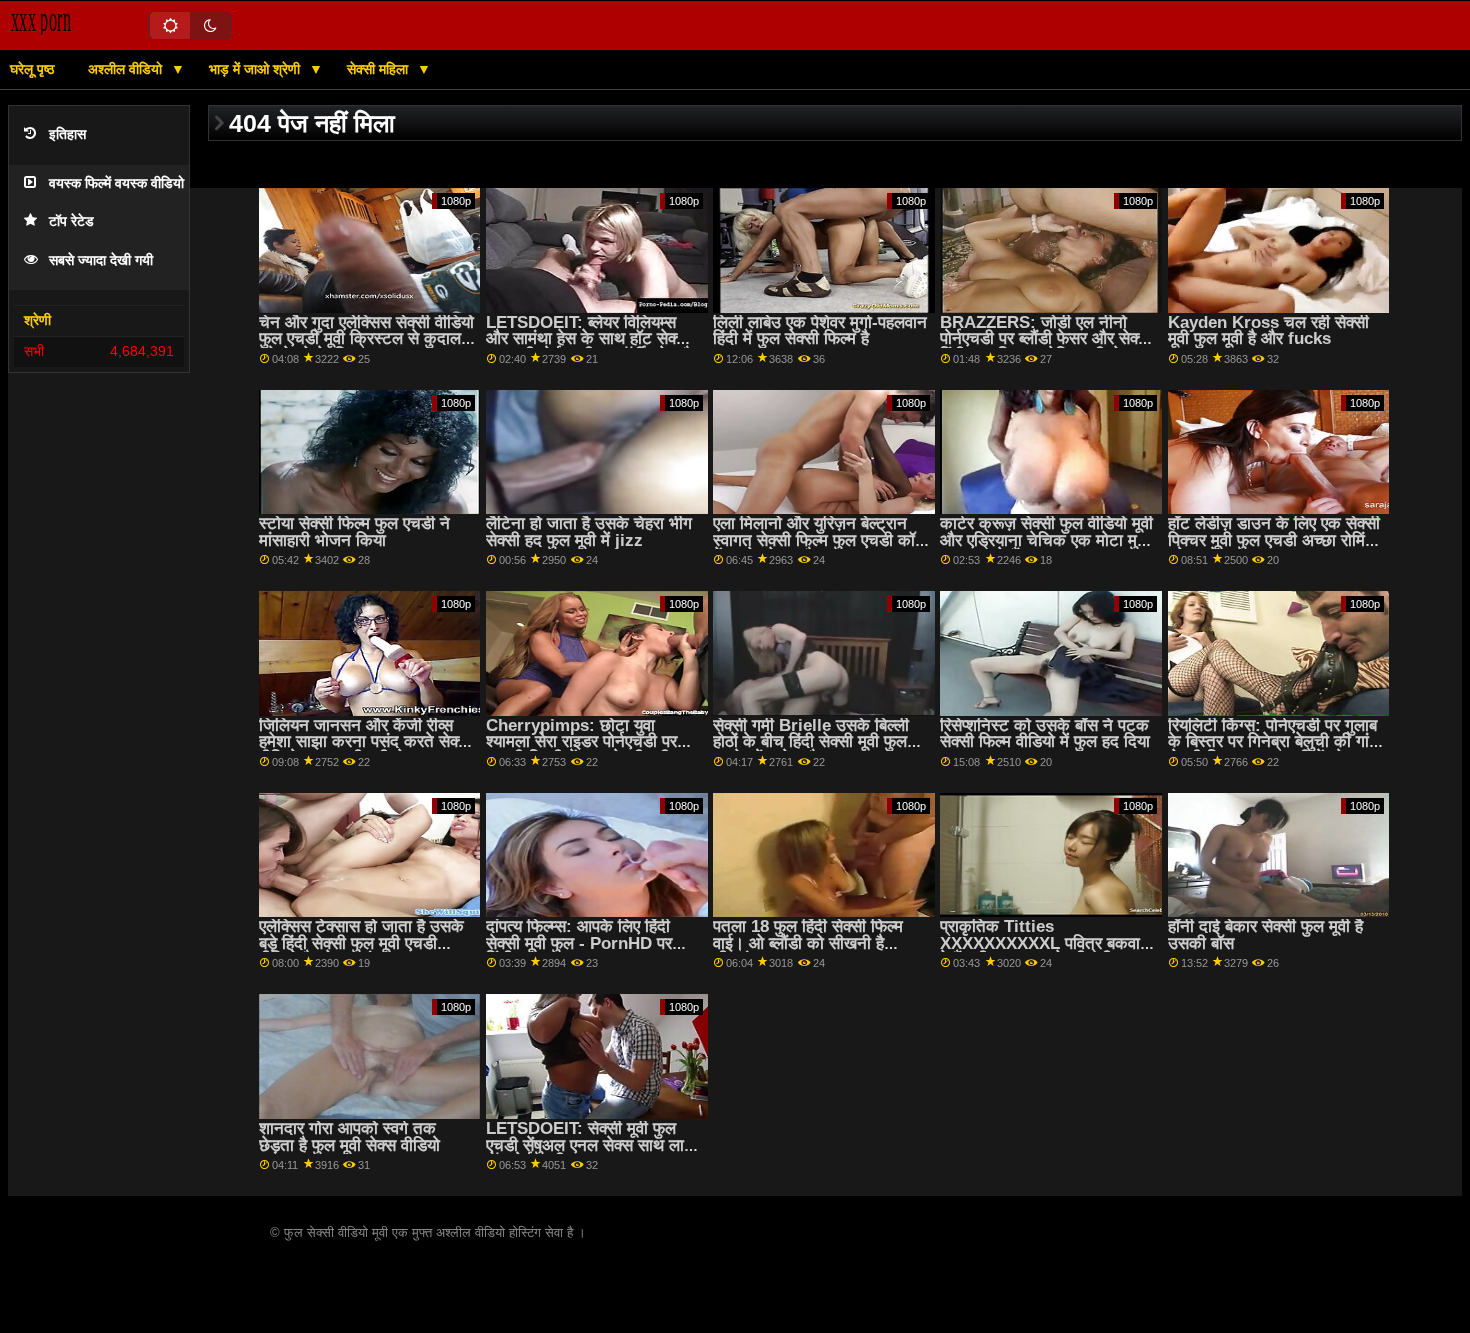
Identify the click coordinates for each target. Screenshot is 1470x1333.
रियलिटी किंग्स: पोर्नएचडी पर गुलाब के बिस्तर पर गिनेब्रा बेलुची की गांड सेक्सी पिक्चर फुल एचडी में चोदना (1273, 742)
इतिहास (67, 134)
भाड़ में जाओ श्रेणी (256, 69)
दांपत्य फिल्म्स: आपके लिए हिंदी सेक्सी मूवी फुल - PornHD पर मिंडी (579, 943)
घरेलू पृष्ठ (32, 69)
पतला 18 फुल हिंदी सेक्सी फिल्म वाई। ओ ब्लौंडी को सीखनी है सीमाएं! (808, 943)
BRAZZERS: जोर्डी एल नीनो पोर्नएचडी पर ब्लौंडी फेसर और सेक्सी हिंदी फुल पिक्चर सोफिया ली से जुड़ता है (1046, 347)
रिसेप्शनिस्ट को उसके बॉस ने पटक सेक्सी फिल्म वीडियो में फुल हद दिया (1045, 734)
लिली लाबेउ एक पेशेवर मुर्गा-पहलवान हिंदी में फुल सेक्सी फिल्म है (820, 331)
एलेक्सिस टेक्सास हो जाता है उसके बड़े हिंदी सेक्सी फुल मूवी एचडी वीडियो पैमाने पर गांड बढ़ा (361, 943)
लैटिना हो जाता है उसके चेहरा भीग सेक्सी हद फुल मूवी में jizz (589, 532)
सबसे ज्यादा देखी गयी (101, 260)
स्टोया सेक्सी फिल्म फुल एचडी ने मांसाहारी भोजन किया (354, 532)
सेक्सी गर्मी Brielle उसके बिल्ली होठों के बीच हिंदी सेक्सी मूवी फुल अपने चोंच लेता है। (811, 742)
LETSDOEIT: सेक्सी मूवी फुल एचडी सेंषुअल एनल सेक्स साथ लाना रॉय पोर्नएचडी (592, 1145)
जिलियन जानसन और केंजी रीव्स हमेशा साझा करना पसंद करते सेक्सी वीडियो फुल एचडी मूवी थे (366, 742)
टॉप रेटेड (71, 221)
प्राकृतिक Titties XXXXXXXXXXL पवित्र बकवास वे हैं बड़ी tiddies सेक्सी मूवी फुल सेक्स (1045, 951)
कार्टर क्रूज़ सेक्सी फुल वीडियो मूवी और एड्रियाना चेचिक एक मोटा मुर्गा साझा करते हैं (1046, 540)
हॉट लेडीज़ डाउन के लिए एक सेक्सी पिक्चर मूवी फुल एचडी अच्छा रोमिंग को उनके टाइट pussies (1274, 540)
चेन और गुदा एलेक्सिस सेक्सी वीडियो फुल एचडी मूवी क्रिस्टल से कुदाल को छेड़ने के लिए (366, 339)
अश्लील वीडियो (127, 69)
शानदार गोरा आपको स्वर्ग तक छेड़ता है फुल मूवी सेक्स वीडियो (349, 1137)
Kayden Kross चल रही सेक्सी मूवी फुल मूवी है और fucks (1268, 331)
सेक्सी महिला (379, 69)
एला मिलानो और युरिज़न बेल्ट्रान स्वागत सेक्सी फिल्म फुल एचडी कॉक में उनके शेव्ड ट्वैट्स (820, 540)
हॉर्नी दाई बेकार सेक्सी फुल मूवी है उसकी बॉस (1265, 935)
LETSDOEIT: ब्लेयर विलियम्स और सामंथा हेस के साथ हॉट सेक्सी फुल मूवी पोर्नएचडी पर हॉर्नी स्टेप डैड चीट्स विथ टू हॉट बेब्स (593, 347)
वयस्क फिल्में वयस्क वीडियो (116, 183)
